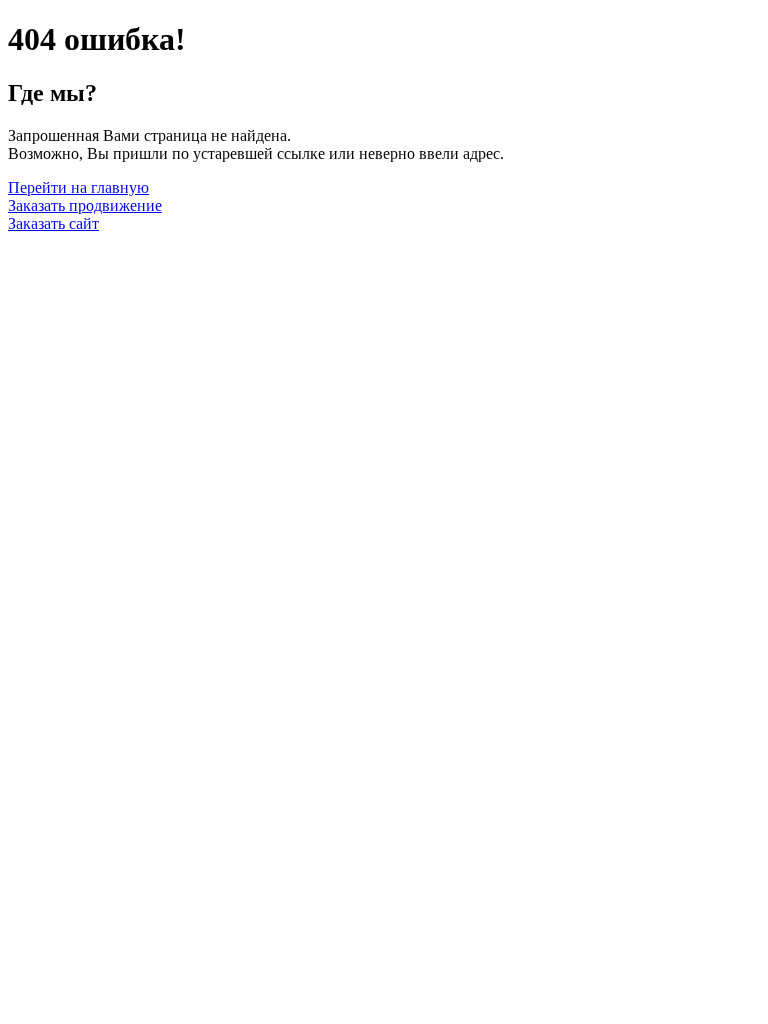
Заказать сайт (53, 223)
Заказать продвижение (85, 205)
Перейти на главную (78, 187)
